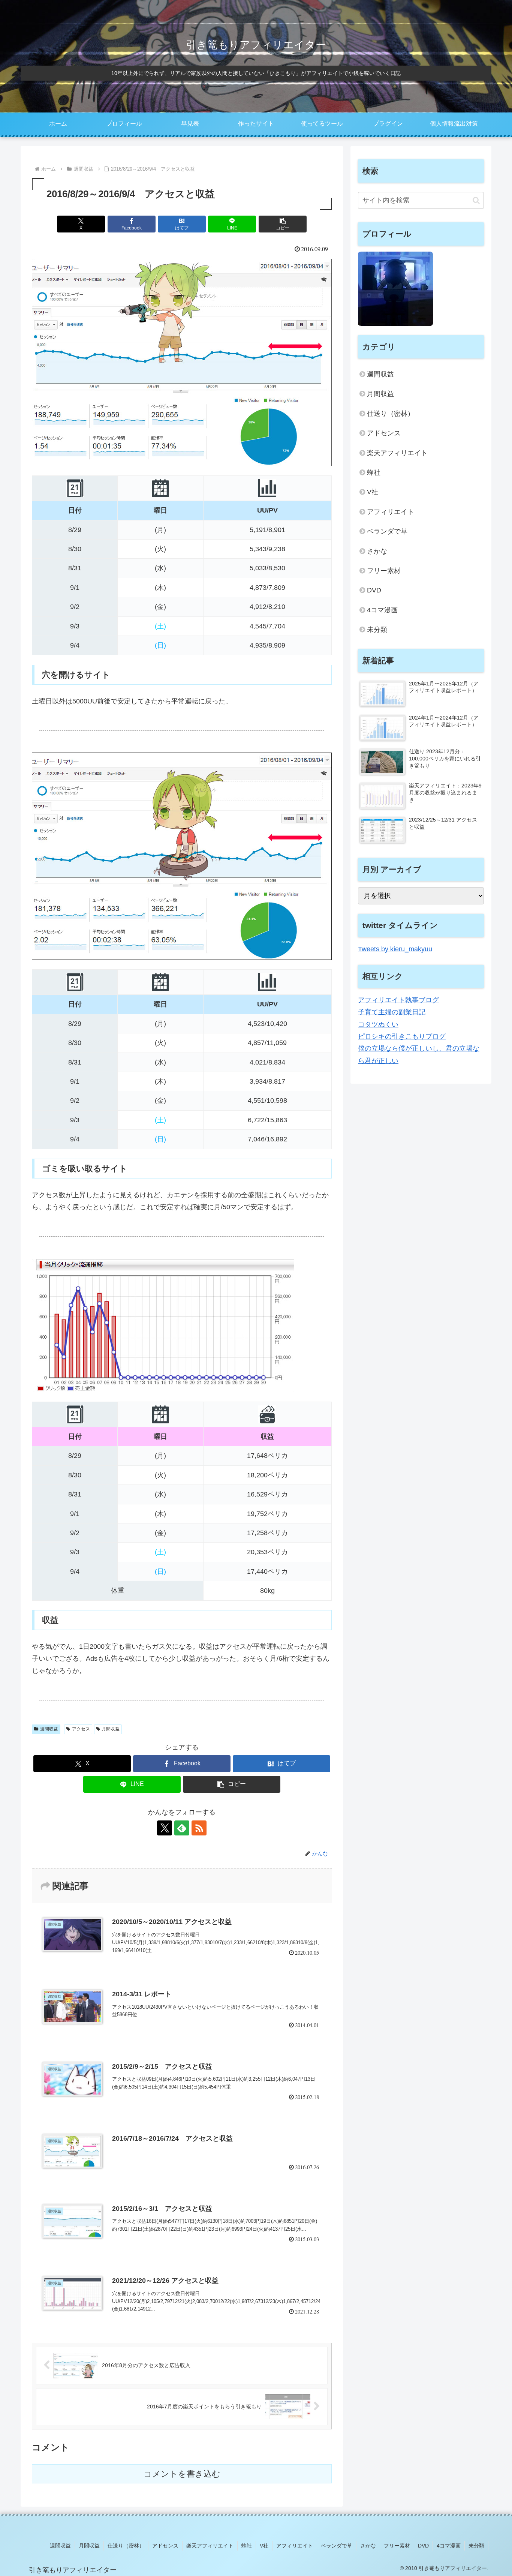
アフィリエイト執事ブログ (398, 1000)
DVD (374, 590)
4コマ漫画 (382, 610)
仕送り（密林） (391, 414)
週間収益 (49, 1729)
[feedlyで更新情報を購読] (182, 1828)
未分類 (377, 630)
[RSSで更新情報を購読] (199, 1828)
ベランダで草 (387, 531)
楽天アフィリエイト (397, 453)
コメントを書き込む (182, 2474)
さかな (377, 551)
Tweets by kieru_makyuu (395, 949)
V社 (373, 492)
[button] (283, 224)
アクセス (81, 1729)
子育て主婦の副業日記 (392, 1012)
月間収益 (111, 1729)
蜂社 (374, 472)
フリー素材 (384, 571)
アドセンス (384, 433)
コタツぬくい (378, 1024)
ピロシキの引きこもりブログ (402, 1036)
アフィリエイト (391, 512)
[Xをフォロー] (165, 1828)
